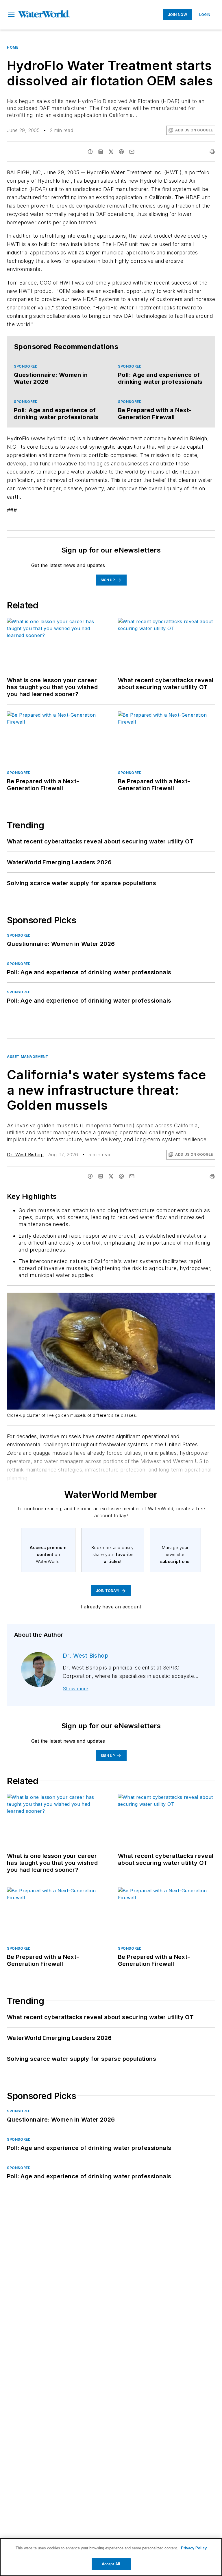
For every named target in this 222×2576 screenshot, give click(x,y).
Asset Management (28, 1057)
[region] (111, 2557)
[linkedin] (101, 152)
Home (13, 47)
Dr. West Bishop (25, 1155)
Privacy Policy (194, 2548)
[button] (11, 15)
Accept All (111, 2564)
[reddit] (121, 152)
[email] (132, 152)
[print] (212, 152)
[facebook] (90, 152)
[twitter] (111, 152)
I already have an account (111, 1607)
